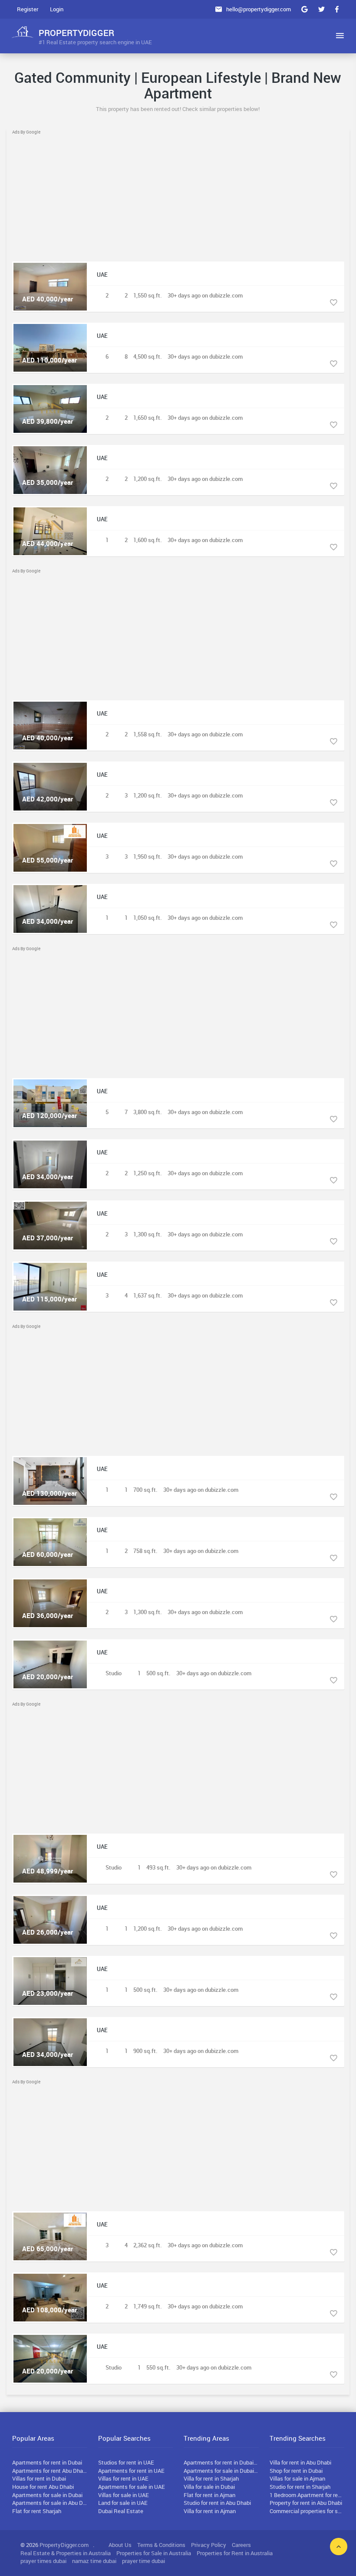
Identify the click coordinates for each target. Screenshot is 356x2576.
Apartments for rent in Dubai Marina (221, 2462)
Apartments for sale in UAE (132, 2487)
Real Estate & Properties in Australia (66, 2553)
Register (28, 9)
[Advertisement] (178, 196)
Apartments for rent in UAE (131, 2471)
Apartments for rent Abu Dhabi (50, 2471)
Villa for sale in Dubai (209, 2487)
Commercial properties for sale (307, 2511)
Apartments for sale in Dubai (47, 2495)
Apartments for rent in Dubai (47, 2462)
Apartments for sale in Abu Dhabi (50, 2503)
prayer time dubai (143, 2561)
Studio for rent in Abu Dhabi (217, 2503)
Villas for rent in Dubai (39, 2478)
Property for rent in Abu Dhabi (306, 2503)
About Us (120, 2545)
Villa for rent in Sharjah (211, 2478)
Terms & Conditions (161, 2545)
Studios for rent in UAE (126, 2462)
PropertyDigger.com (64, 2545)
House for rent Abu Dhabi (43, 2487)
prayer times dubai (43, 2561)
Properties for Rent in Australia (235, 2553)
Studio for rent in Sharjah (300, 2487)
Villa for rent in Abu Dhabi (300, 2462)
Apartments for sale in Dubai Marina (221, 2471)
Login (57, 9)
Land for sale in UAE (123, 2503)
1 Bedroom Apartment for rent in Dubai (307, 2495)
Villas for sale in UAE (124, 2495)
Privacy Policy (209, 2545)
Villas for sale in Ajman (297, 2478)
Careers (241, 2545)
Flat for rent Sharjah (37, 2511)
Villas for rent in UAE (123, 2478)
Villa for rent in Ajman (210, 2511)
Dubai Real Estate (121, 2511)
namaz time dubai (94, 2561)
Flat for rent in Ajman (209, 2495)
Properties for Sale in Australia (154, 2553)
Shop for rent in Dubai (296, 2471)
